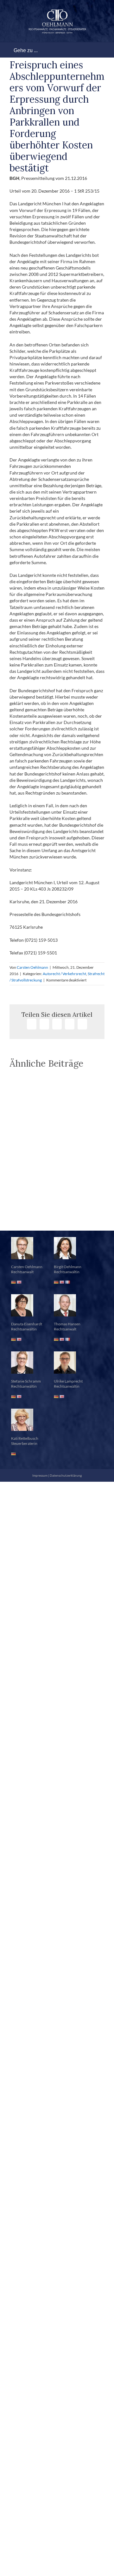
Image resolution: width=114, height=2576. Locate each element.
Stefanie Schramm (26, 1381)
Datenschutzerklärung (66, 1475)
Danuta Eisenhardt (27, 1324)
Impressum (40, 1475)
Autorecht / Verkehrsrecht (64, 974)
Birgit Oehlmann (68, 1267)
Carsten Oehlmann (32, 967)
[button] (57, 1215)
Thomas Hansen (67, 1324)
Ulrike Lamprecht (68, 1381)
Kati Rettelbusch (25, 1438)
